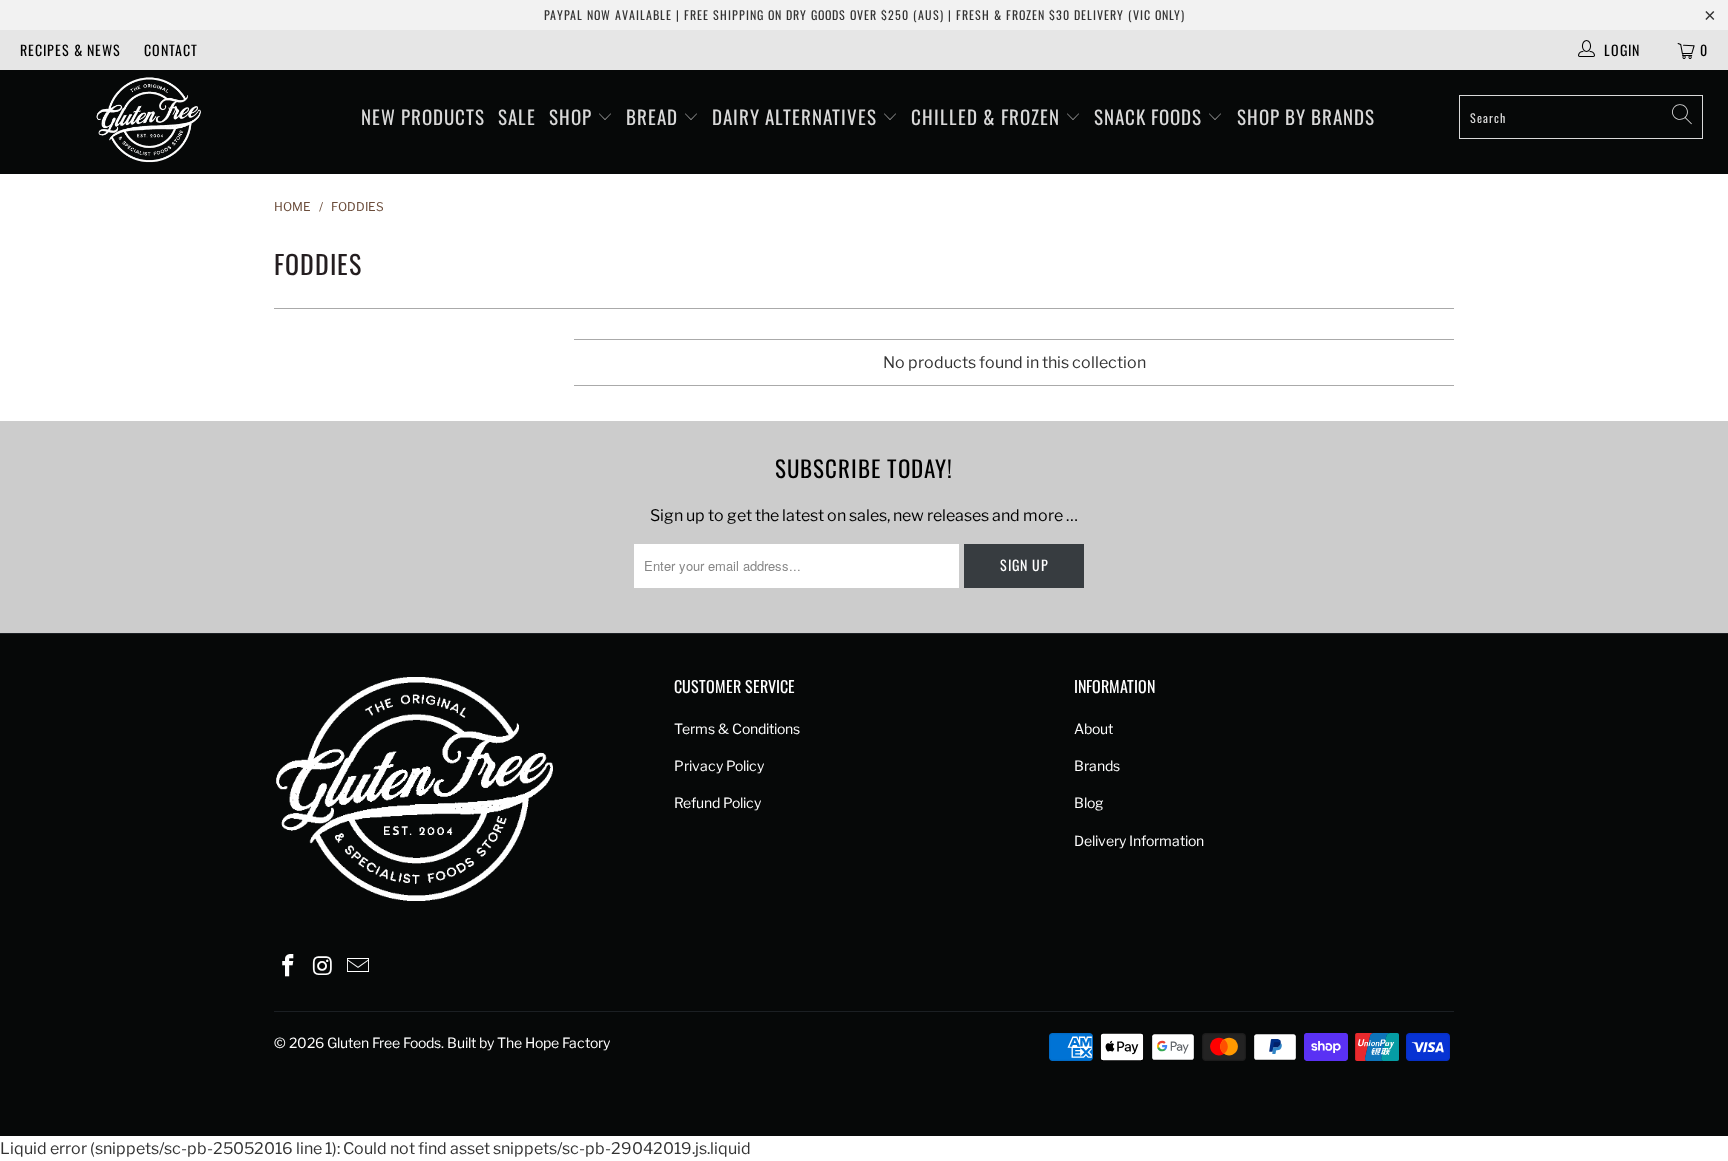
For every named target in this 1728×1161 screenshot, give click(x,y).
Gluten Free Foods (384, 1042)
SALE (517, 116)
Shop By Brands (1306, 116)
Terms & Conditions (737, 728)
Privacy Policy (719, 765)
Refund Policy (717, 802)
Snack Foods (1150, 116)
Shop (573, 116)
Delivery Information (1139, 840)
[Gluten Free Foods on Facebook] (289, 966)
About (1093, 728)
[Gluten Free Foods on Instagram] (324, 966)
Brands (1097, 765)
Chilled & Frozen (988, 116)
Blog (1088, 802)
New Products (423, 116)
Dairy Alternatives (797, 116)
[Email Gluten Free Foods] (358, 966)
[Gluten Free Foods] (148, 122)
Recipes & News (70, 49)
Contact (171, 49)
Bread (654, 116)
